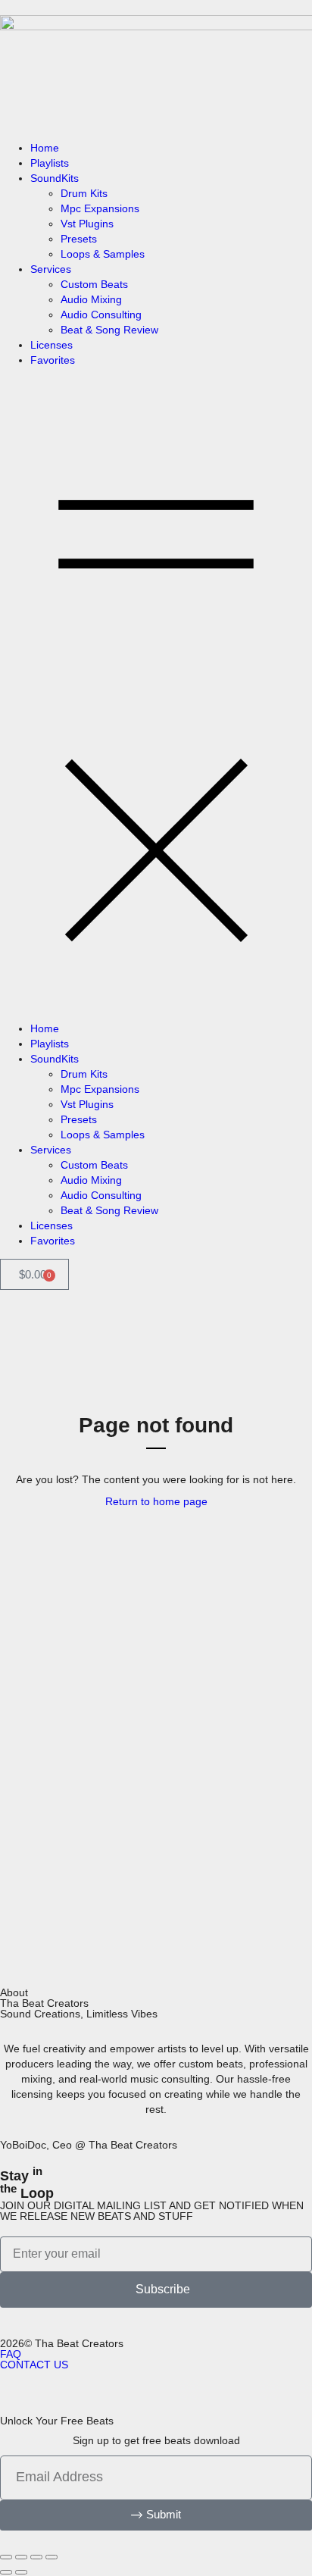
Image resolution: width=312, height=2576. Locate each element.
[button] (156, 694)
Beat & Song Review (109, 330)
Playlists (50, 163)
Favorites (53, 360)
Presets (79, 239)
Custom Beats (94, 284)
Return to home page (156, 1501)
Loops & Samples (103, 254)
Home (45, 148)
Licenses (51, 345)
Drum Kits (84, 193)
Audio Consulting (101, 315)
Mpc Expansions (100, 208)
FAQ (11, 2354)
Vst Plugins (87, 224)
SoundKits (55, 178)
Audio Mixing (91, 299)
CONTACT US (34, 2365)
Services (51, 269)
